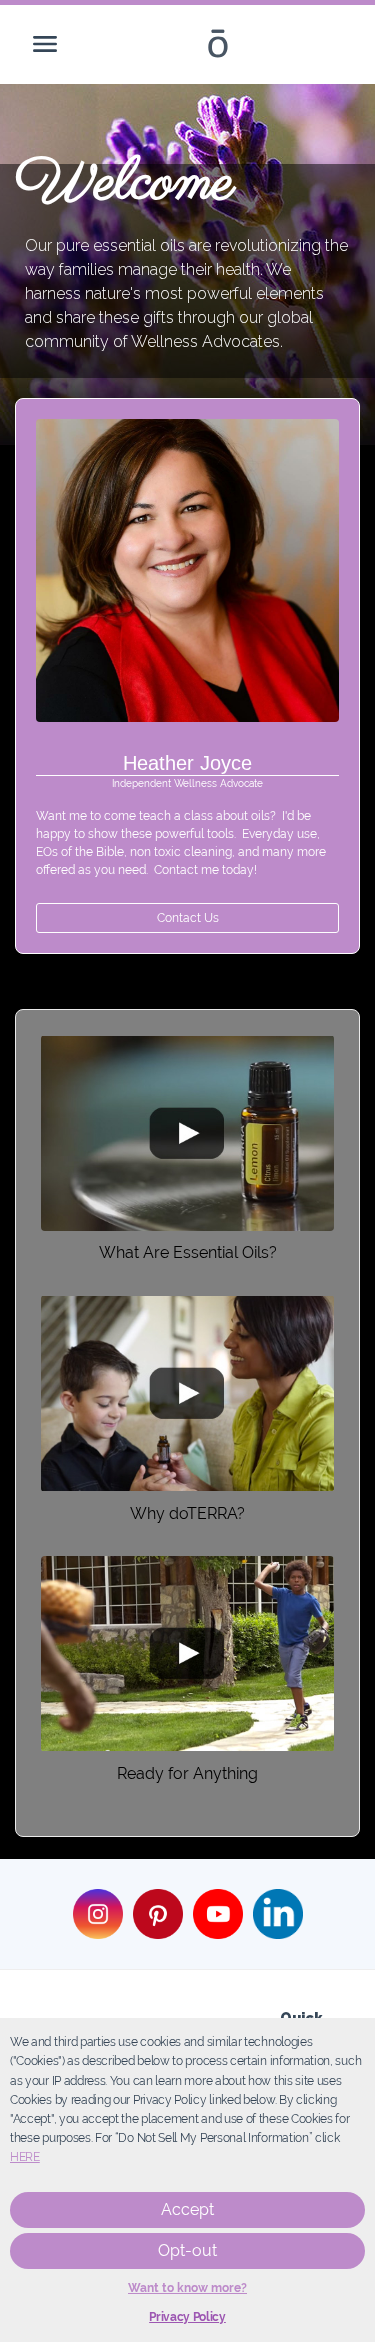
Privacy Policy (187, 2317)
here (25, 2157)
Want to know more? (187, 2288)
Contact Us (188, 918)
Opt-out (187, 2250)
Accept (187, 2209)
